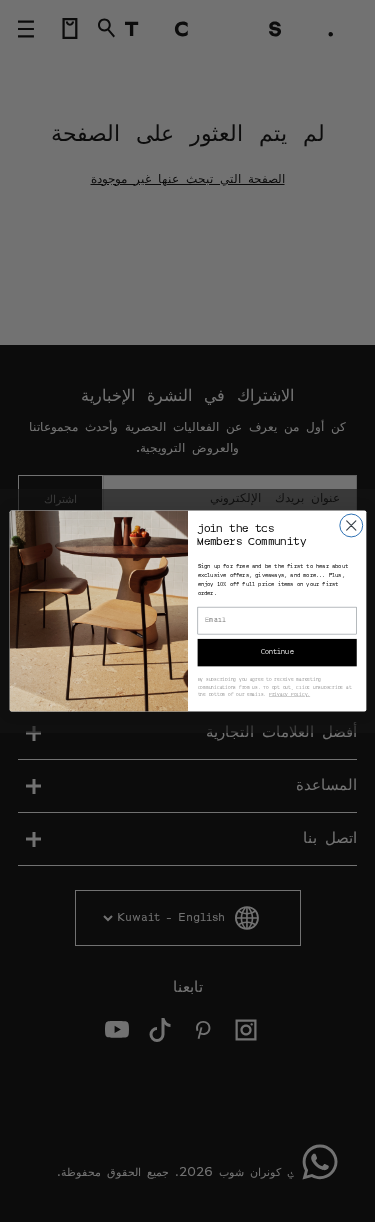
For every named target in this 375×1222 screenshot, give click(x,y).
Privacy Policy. (288, 695)
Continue (276, 652)
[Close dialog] (350, 525)
